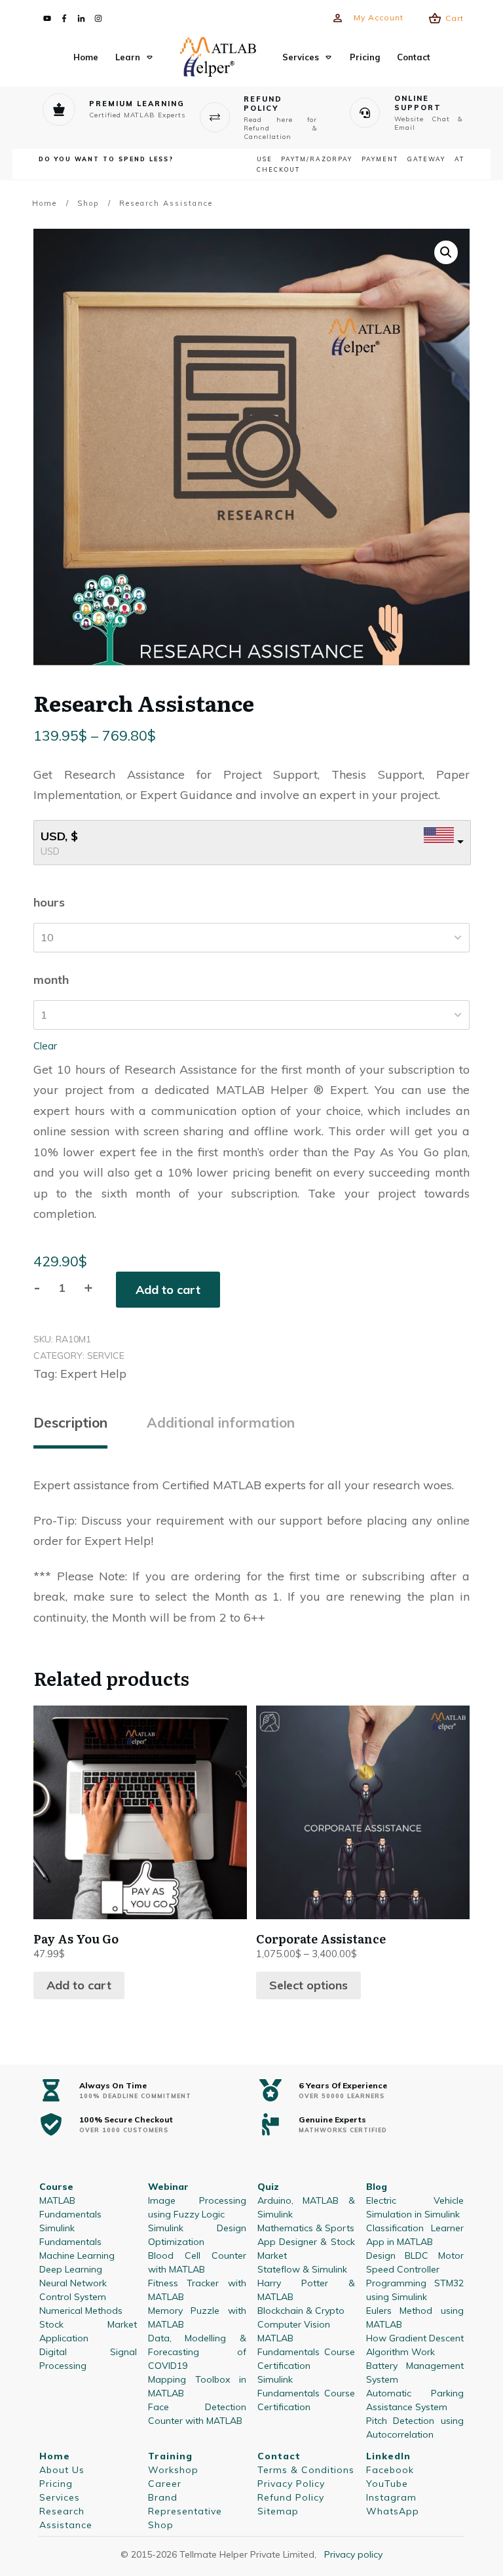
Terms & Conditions (306, 2470)
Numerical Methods (81, 2311)
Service (106, 1356)
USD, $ (59, 836)
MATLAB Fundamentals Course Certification (306, 2352)
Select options (308, 1985)
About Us (62, 2470)
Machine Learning (77, 2255)
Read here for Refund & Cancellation (281, 128)
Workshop (173, 2470)
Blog (377, 2187)
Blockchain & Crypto (301, 2311)
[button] (446, 252)
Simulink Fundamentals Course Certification (306, 2393)
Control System (73, 2297)
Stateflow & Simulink (302, 2269)
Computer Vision (294, 2324)
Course (56, 2187)
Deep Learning (71, 2269)
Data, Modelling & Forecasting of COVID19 (197, 2352)
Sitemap (278, 2511)
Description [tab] (70, 1422)
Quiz (268, 2187)
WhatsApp (393, 2511)
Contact (279, 2456)
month (51, 980)
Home (55, 2456)
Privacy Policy (291, 2484)
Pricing (56, 2484)
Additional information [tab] (221, 1422)
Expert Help (93, 1374)
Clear (45, 1046)
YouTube (387, 2484)
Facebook (390, 2470)
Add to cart (168, 1290)
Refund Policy (291, 2497)
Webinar (168, 2187)
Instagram (391, 2497)
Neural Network (73, 2283)
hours (49, 902)
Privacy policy (353, 2554)
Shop (161, 2525)
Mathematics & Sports (306, 2228)
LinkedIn (388, 2456)
